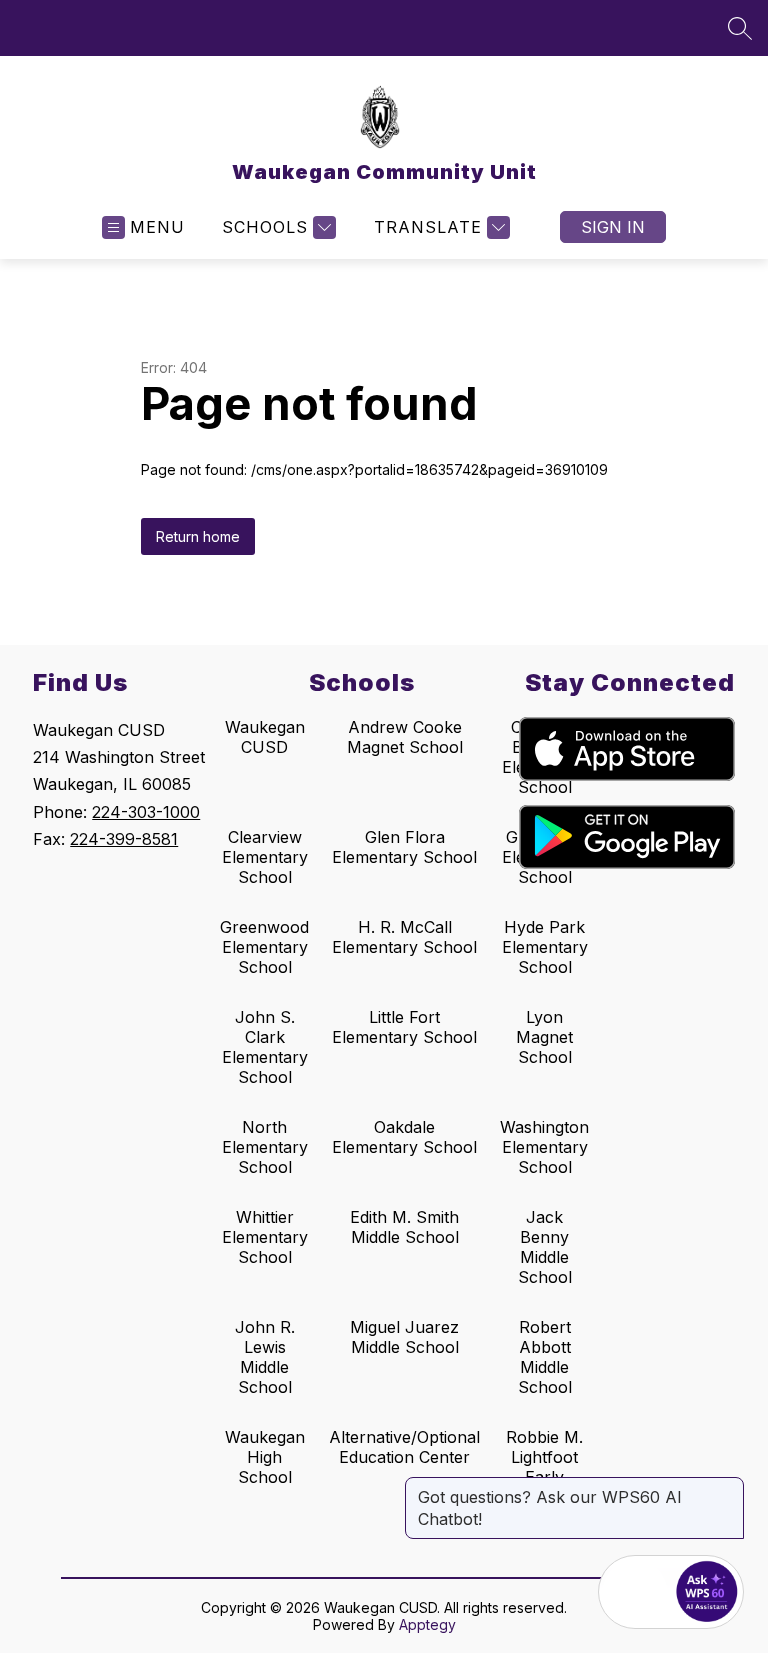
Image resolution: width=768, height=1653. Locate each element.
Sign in (613, 227)
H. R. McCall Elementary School (404, 937)
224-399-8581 (124, 839)
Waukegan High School (265, 1457)
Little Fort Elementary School (404, 1027)
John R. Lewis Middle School (265, 1357)
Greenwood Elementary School (264, 947)
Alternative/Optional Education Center (404, 1447)
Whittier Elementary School (265, 1237)
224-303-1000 (146, 812)
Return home (198, 536)
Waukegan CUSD (265, 737)
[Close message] (728, 1487)
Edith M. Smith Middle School (404, 1227)
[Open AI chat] (707, 1592)
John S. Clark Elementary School (265, 1047)
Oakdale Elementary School (404, 1137)
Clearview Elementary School (265, 857)
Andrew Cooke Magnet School (405, 737)
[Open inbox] (635, 1592)
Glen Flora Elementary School (404, 847)
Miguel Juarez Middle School (404, 1337)
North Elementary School (265, 1147)
